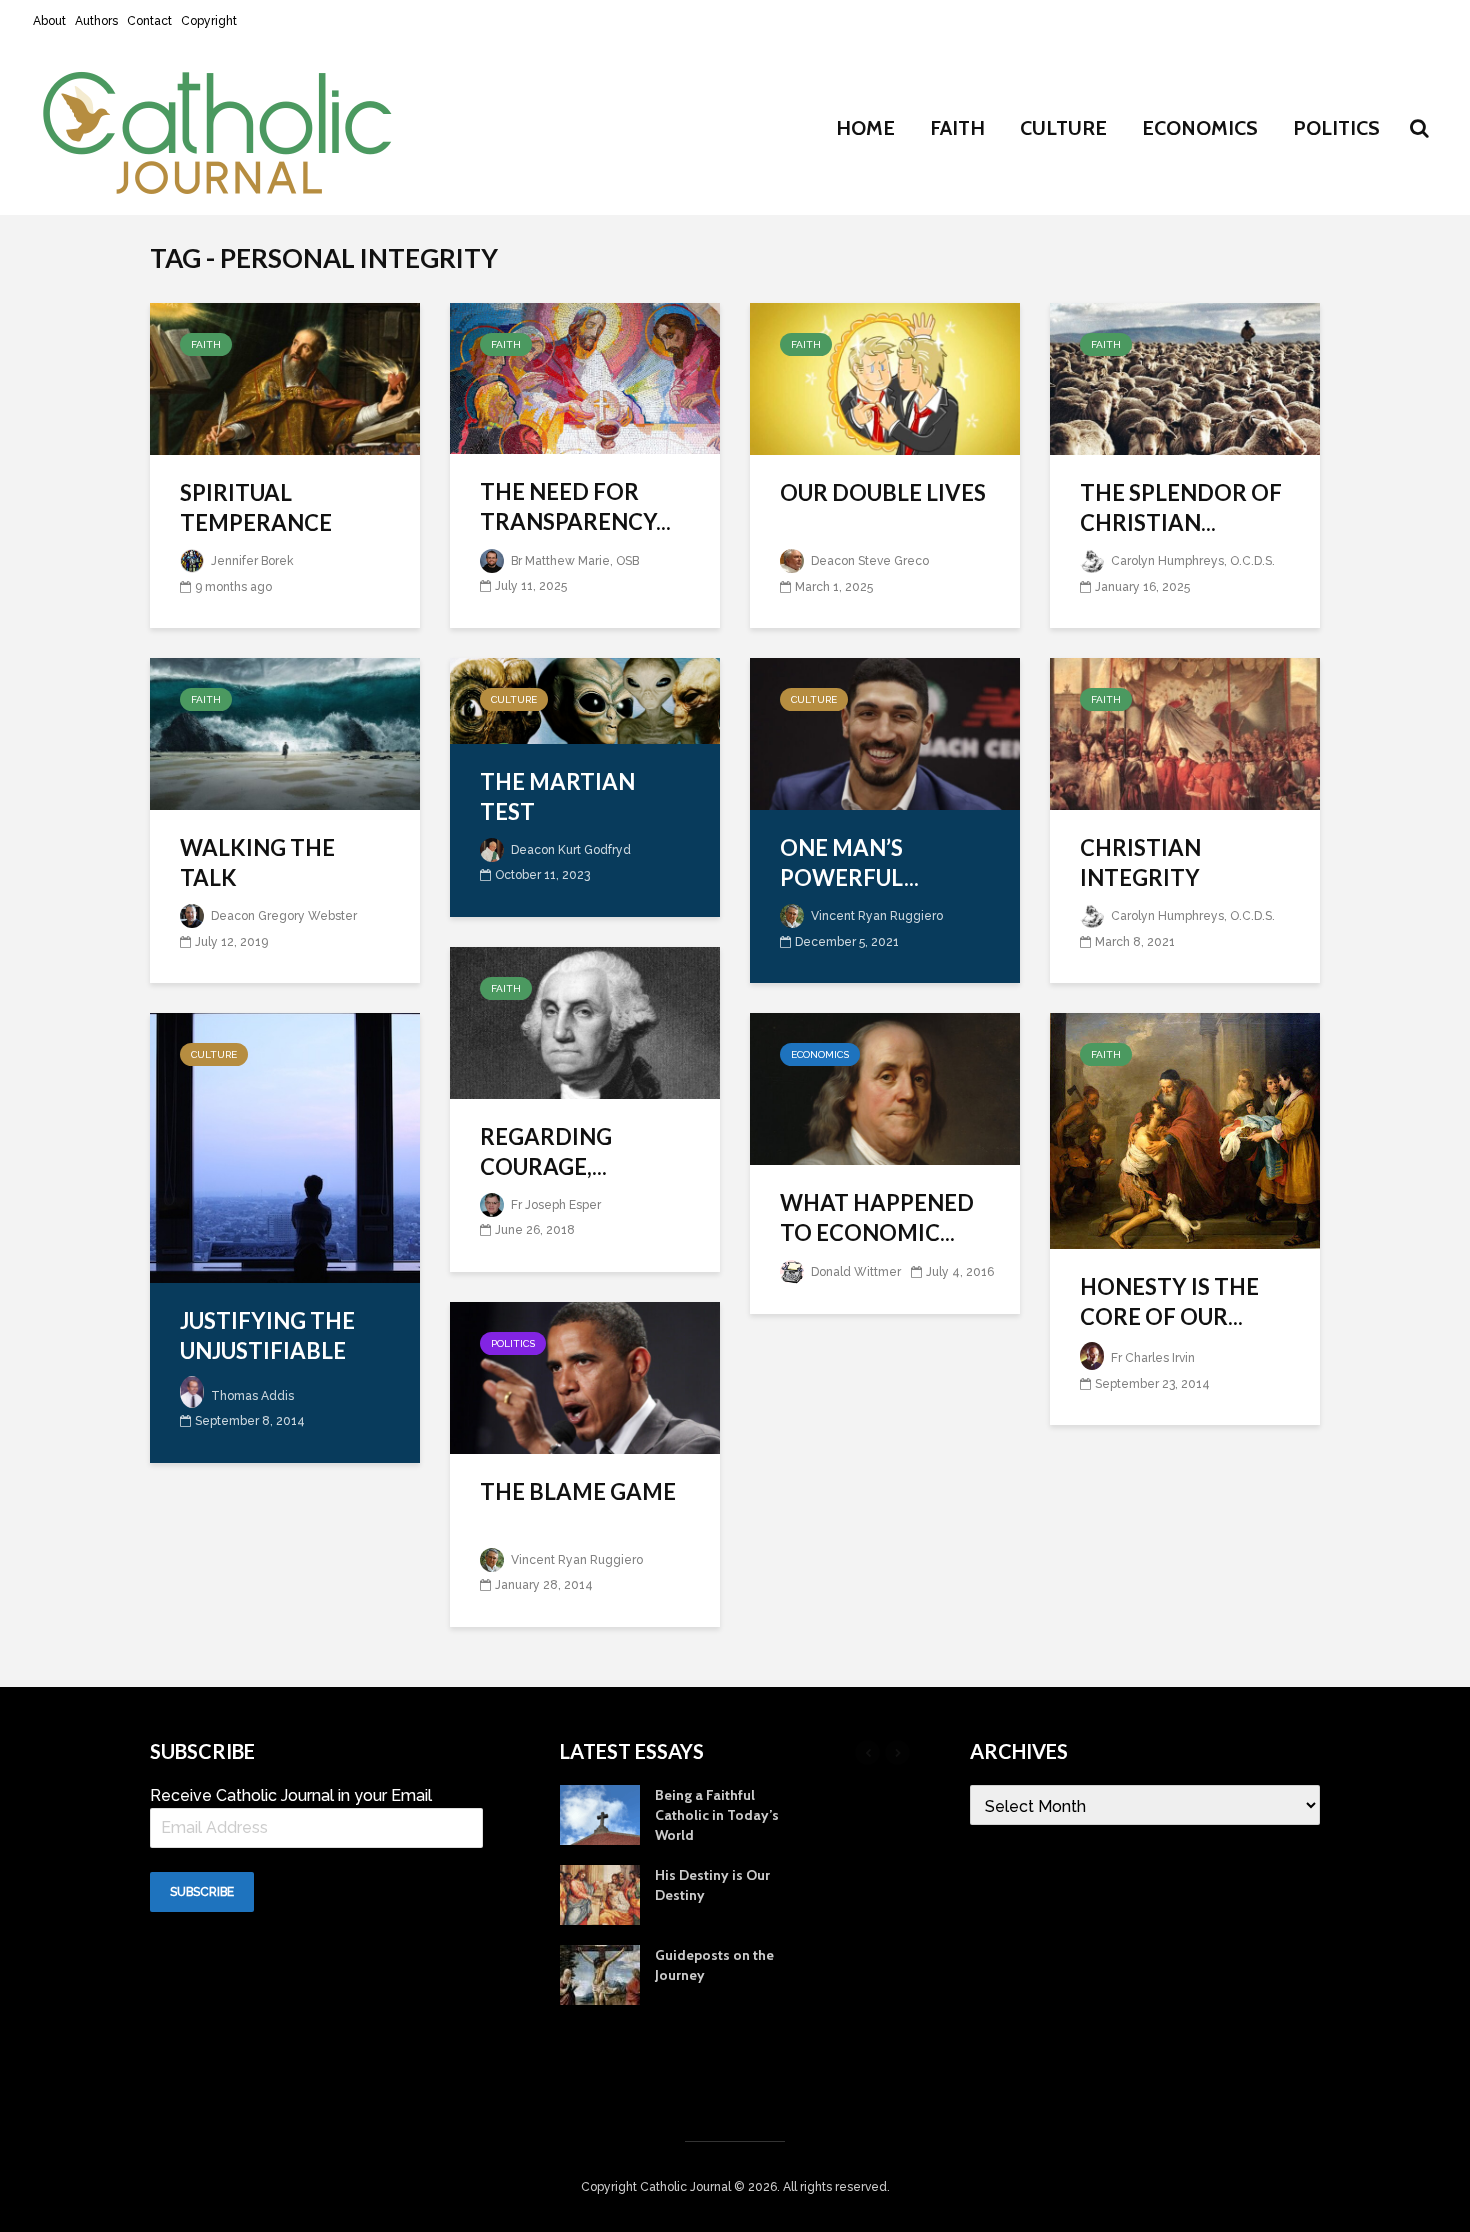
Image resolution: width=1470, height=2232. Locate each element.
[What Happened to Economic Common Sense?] (885, 1087)
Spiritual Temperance (256, 507)
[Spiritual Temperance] (285, 377)
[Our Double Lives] (885, 377)
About (49, 21)
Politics (1336, 128)
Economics (1200, 128)
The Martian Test (557, 796)
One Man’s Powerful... (849, 862)
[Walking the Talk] (285, 732)
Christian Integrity (1140, 862)
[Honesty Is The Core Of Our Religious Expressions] (1185, 1129)
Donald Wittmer (854, 1272)
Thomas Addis (251, 1396)
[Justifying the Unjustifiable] (285, 1146)
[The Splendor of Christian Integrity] (1185, 377)
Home (865, 128)
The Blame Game (578, 1491)
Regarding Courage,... (546, 1151)
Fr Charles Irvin (1151, 1358)
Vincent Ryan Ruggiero (875, 916)
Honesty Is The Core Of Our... (1169, 1301)
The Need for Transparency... (575, 506)
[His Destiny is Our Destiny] (600, 1893)
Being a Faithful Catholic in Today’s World (717, 1815)
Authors (96, 21)
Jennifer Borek (251, 561)
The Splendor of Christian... (1181, 507)
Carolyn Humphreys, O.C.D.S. (1191, 561)
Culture (1063, 128)
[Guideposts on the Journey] (600, 1973)
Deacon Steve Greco (868, 561)
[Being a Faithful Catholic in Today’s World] (600, 1813)
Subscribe (202, 1892)
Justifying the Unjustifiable (267, 1335)
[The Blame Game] (585, 1375)
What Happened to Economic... (877, 1217)
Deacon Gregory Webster (282, 916)
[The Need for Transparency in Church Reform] (585, 376)
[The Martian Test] (585, 698)
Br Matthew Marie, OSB (573, 561)
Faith (957, 128)
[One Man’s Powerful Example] (885, 732)
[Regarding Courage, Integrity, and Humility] (585, 1020)
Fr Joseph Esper (554, 1205)
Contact (149, 21)
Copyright (209, 21)
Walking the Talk (257, 862)
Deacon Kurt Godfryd (569, 850)
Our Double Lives (883, 492)
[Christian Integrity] (1185, 732)
